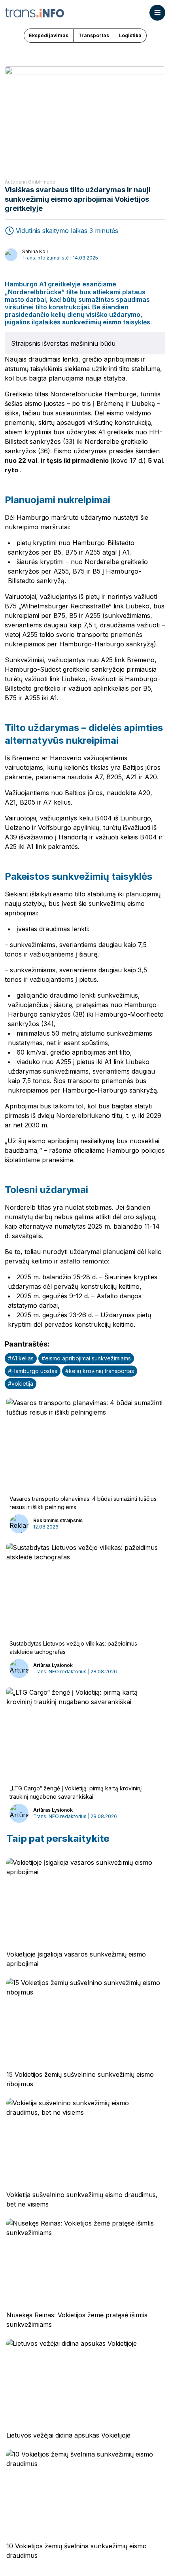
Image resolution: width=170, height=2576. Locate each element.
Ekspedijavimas (49, 35)
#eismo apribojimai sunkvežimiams (86, 1358)
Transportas (94, 35)
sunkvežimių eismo (92, 322)
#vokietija (21, 1384)
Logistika (130, 35)
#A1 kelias (21, 1358)
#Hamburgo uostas (33, 1371)
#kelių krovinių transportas (100, 1371)
